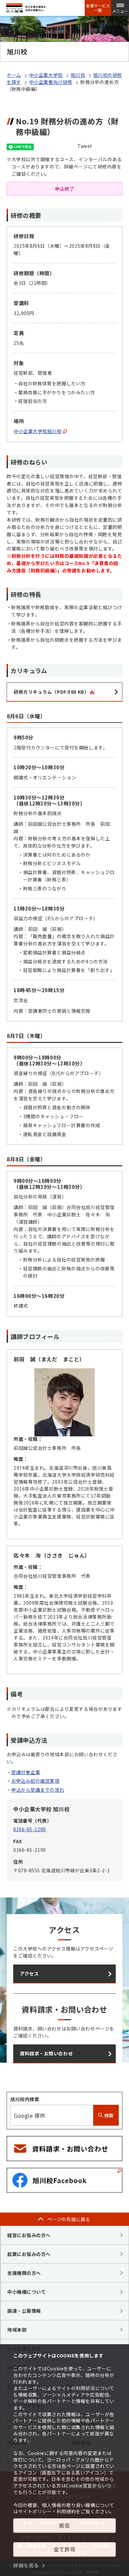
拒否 (64, 2525)
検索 (108, 2115)
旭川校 (78, 75)
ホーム (14, 75)
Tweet (85, 146)
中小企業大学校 (46, 75)
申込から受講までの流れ (38, 1790)
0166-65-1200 (30, 1829)
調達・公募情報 (24, 2311)
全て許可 (64, 2549)
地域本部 (17, 2330)
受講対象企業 (26, 1772)
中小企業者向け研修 (51, 82)
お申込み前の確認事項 (35, 1781)
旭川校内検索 (25, 2099)
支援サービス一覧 (98, 8)
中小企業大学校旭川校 (38, 431)
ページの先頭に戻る (69, 2219)
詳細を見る (26, 2565)
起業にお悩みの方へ (29, 2254)
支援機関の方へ (24, 2273)
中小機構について (26, 2292)
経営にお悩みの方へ (29, 2235)
